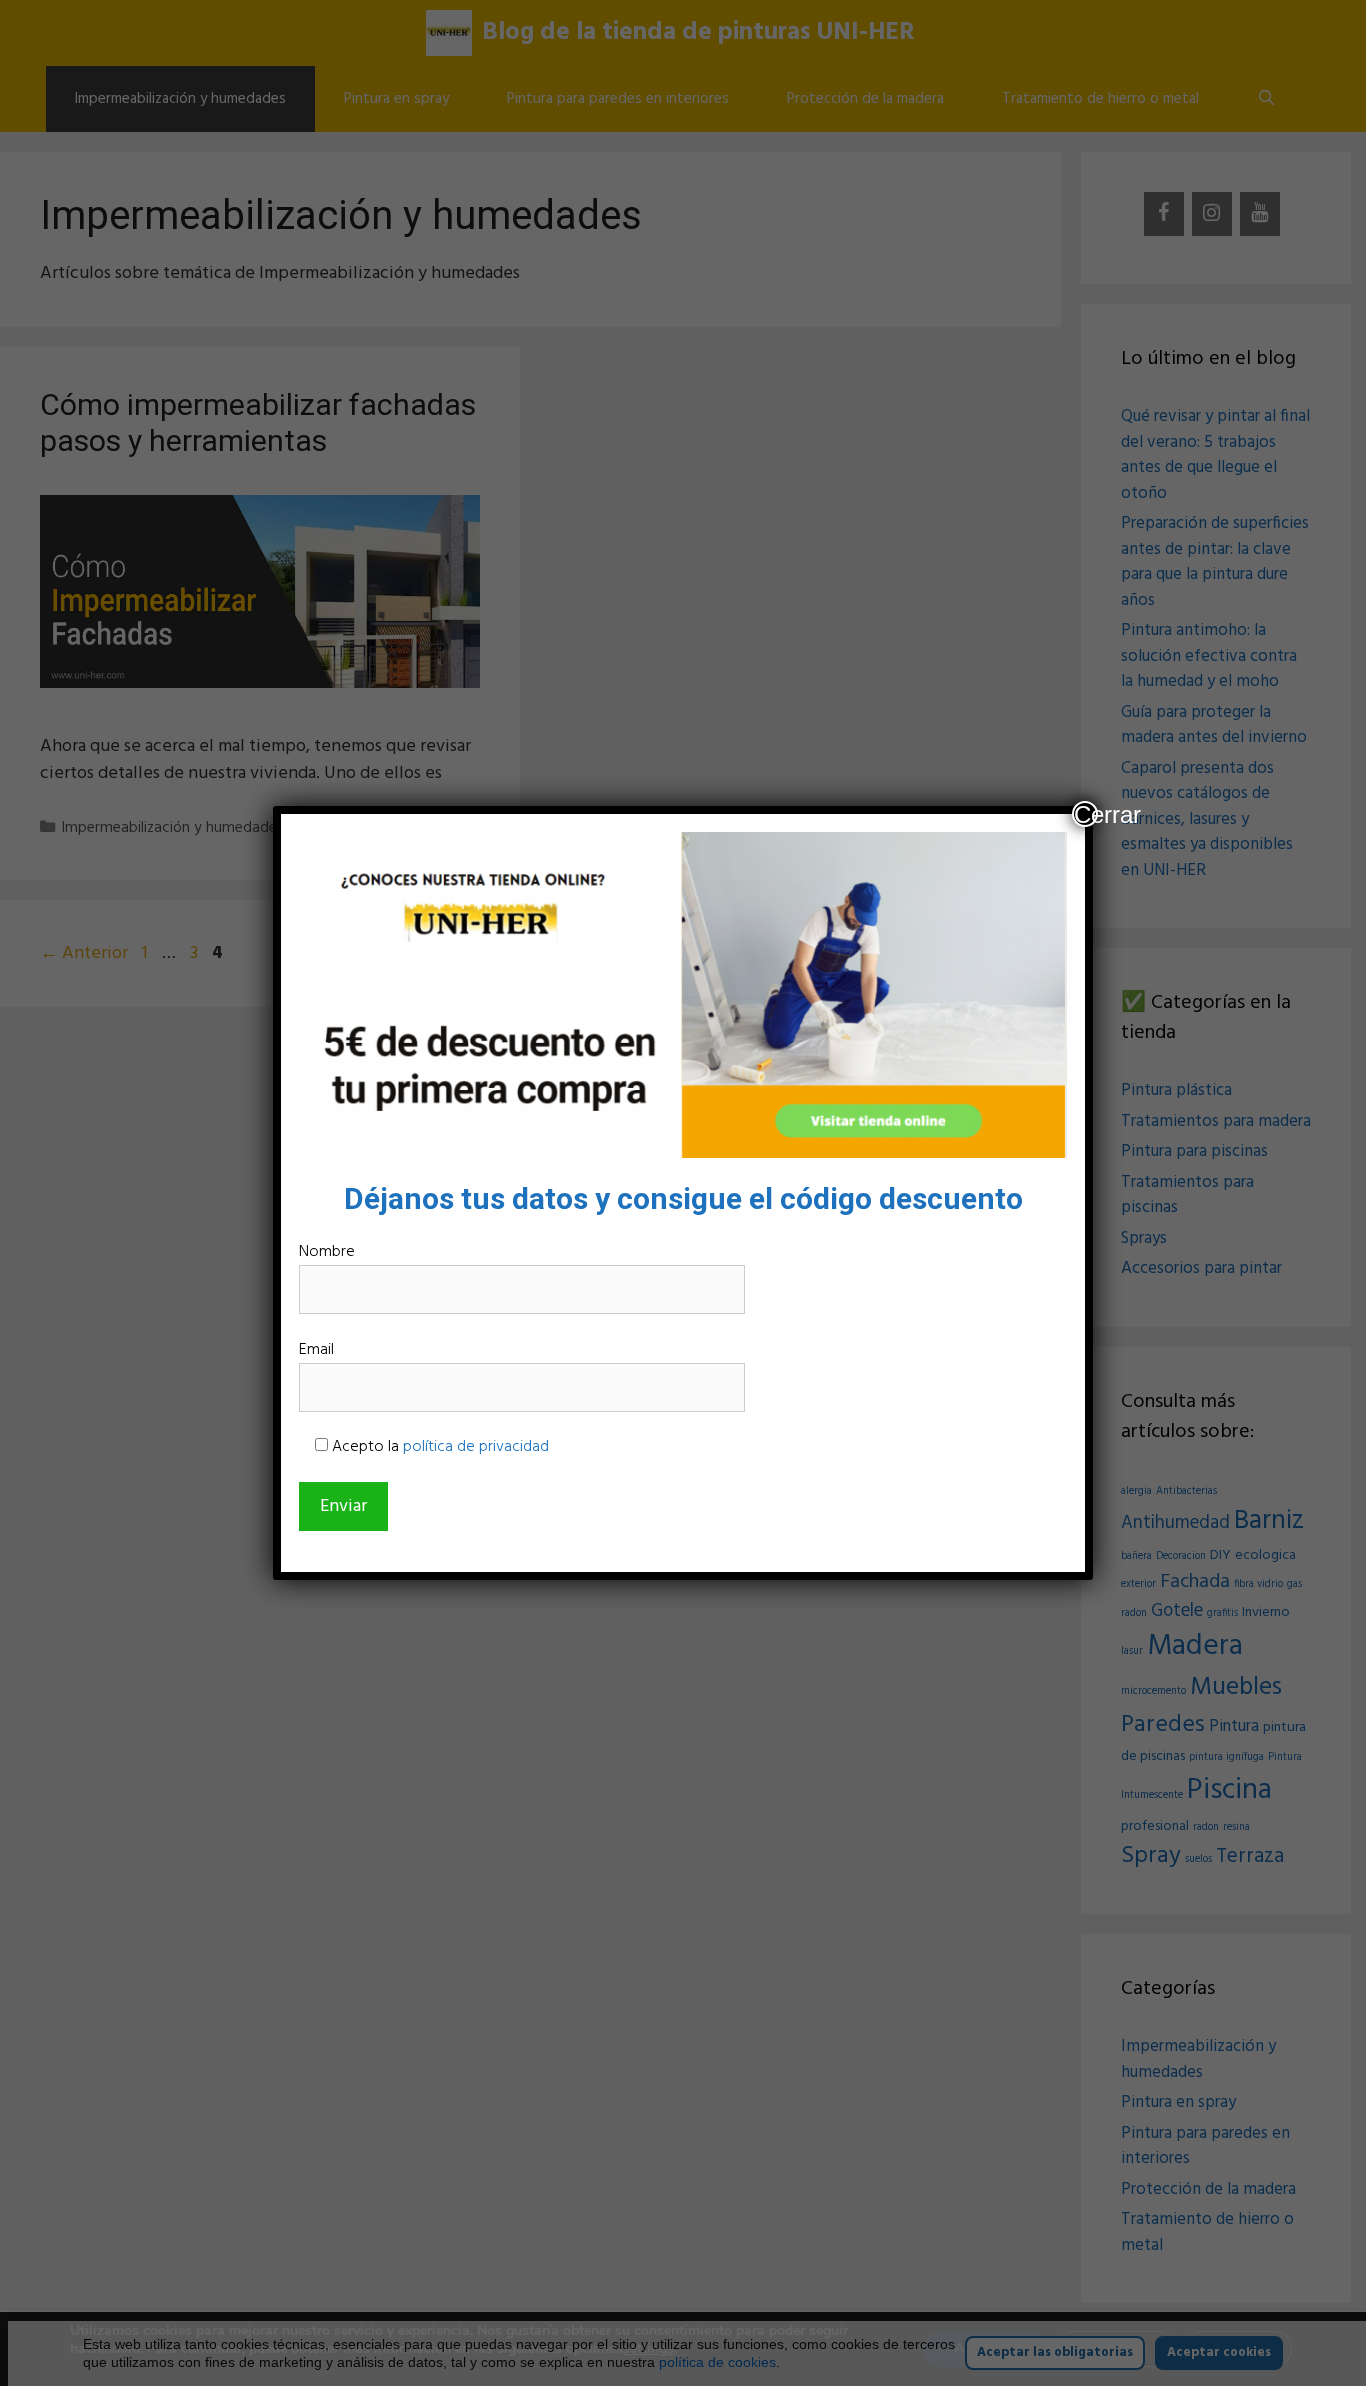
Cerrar (1086, 814)
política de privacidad (476, 1447)
